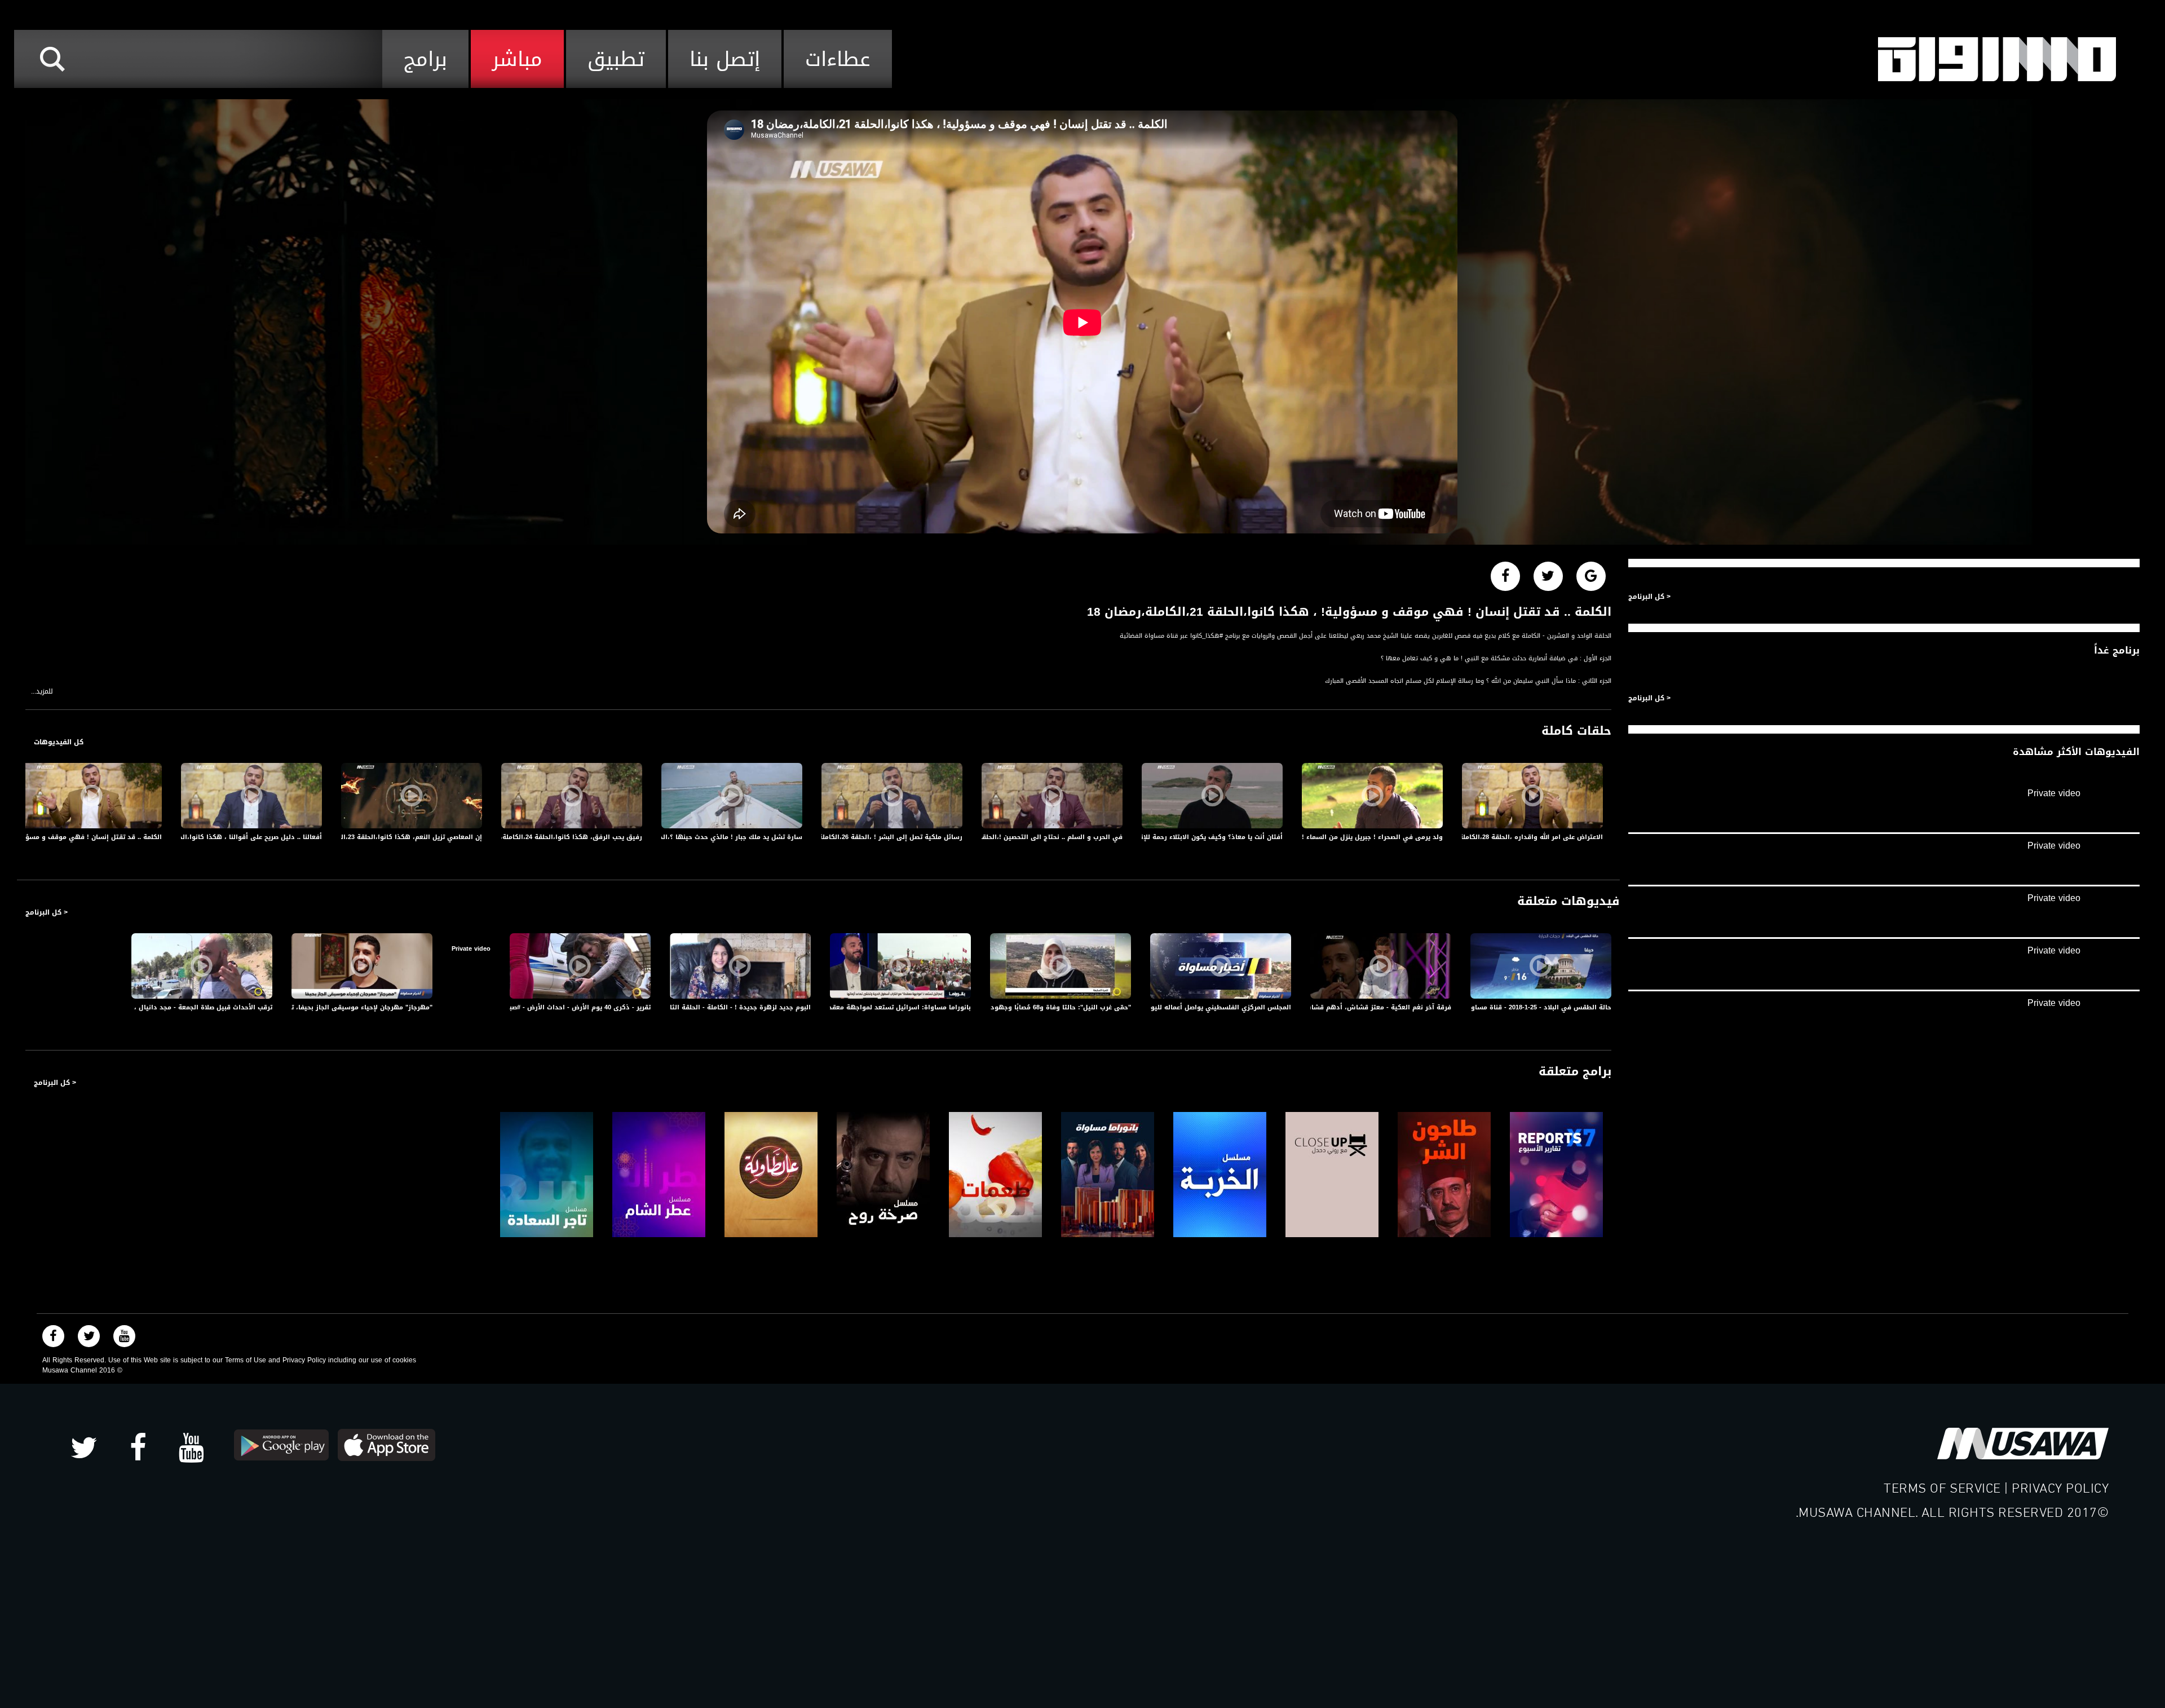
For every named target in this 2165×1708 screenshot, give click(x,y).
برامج (425, 59)
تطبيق (616, 59)
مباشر (517, 59)
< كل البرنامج (47, 912)
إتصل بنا (725, 59)
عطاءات (838, 59)
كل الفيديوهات (59, 742)
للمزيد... (42, 692)
